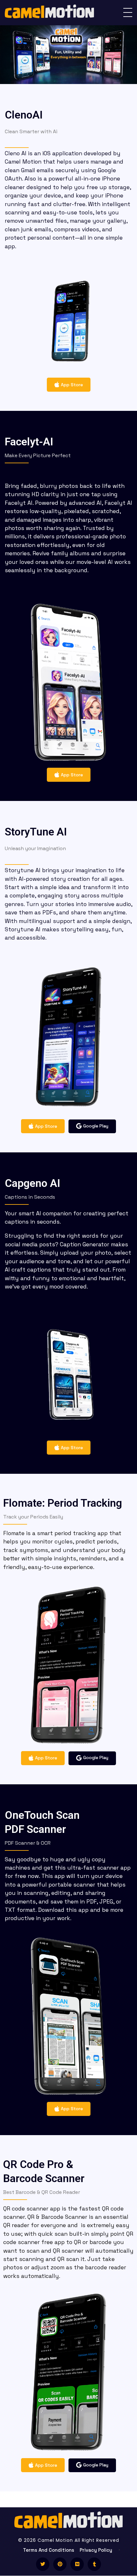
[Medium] (77, 2564)
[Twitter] (43, 2564)
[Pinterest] (60, 2564)
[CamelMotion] (49, 12)
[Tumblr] (94, 2564)
